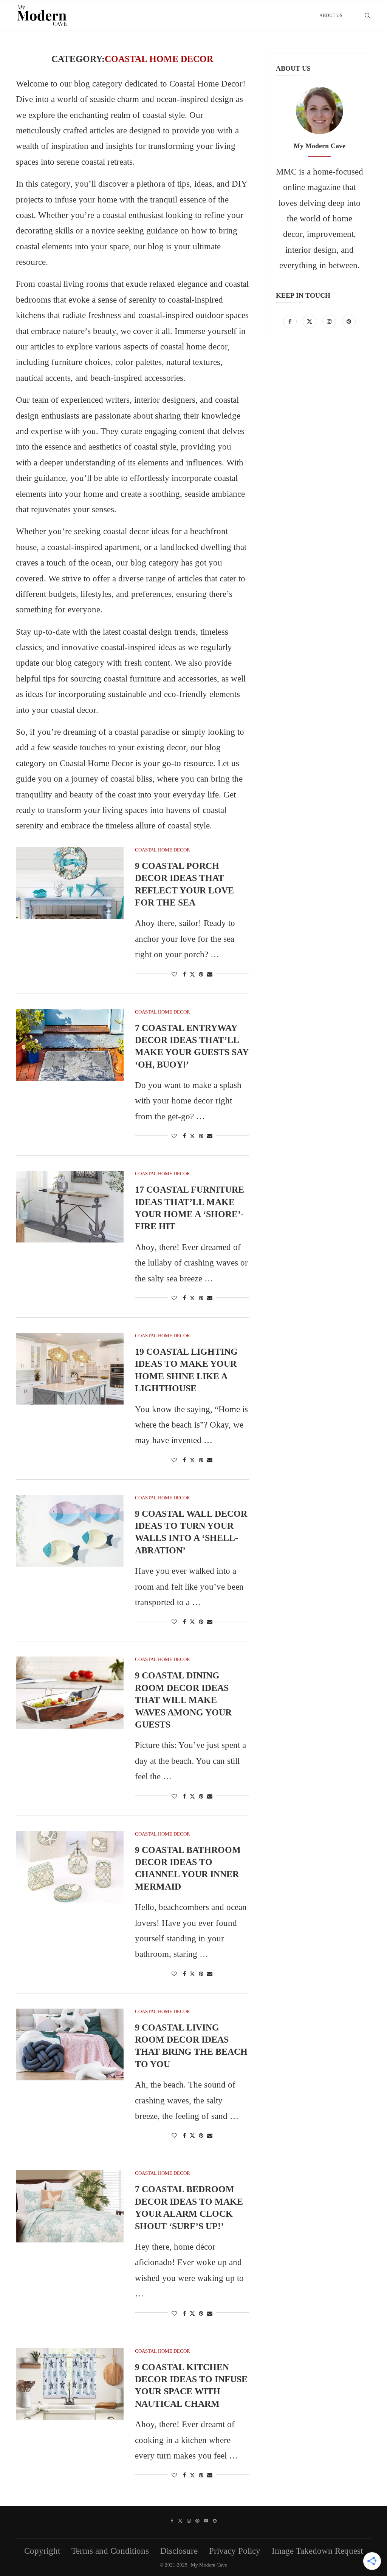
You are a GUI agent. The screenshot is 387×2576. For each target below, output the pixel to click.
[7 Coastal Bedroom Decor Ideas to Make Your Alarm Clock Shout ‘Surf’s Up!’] (70, 2206)
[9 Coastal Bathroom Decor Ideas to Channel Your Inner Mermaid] (70, 1867)
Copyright (42, 2551)
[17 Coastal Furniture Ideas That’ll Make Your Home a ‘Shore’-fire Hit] (70, 1207)
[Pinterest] (349, 321)
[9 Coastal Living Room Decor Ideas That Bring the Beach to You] (70, 2044)
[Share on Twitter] (192, 974)
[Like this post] (174, 975)
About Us (331, 15)
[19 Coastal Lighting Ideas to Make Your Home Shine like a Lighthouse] (70, 1369)
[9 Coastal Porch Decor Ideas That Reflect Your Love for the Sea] (70, 883)
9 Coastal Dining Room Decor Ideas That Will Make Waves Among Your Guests (183, 1700)
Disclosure (179, 2551)
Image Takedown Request (317, 2551)
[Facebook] (291, 321)
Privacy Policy (235, 2551)
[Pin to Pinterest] (201, 975)
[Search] (367, 15)
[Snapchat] (215, 2521)
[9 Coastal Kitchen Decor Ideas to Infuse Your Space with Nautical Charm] (70, 2384)
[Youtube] (206, 2521)
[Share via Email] (210, 975)
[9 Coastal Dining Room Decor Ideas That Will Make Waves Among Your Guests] (70, 1692)
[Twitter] (311, 321)
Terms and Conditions (110, 2551)
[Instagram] (330, 321)
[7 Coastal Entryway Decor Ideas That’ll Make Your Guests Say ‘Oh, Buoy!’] (70, 1045)
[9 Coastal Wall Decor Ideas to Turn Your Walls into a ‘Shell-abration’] (70, 1531)
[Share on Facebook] (184, 975)
